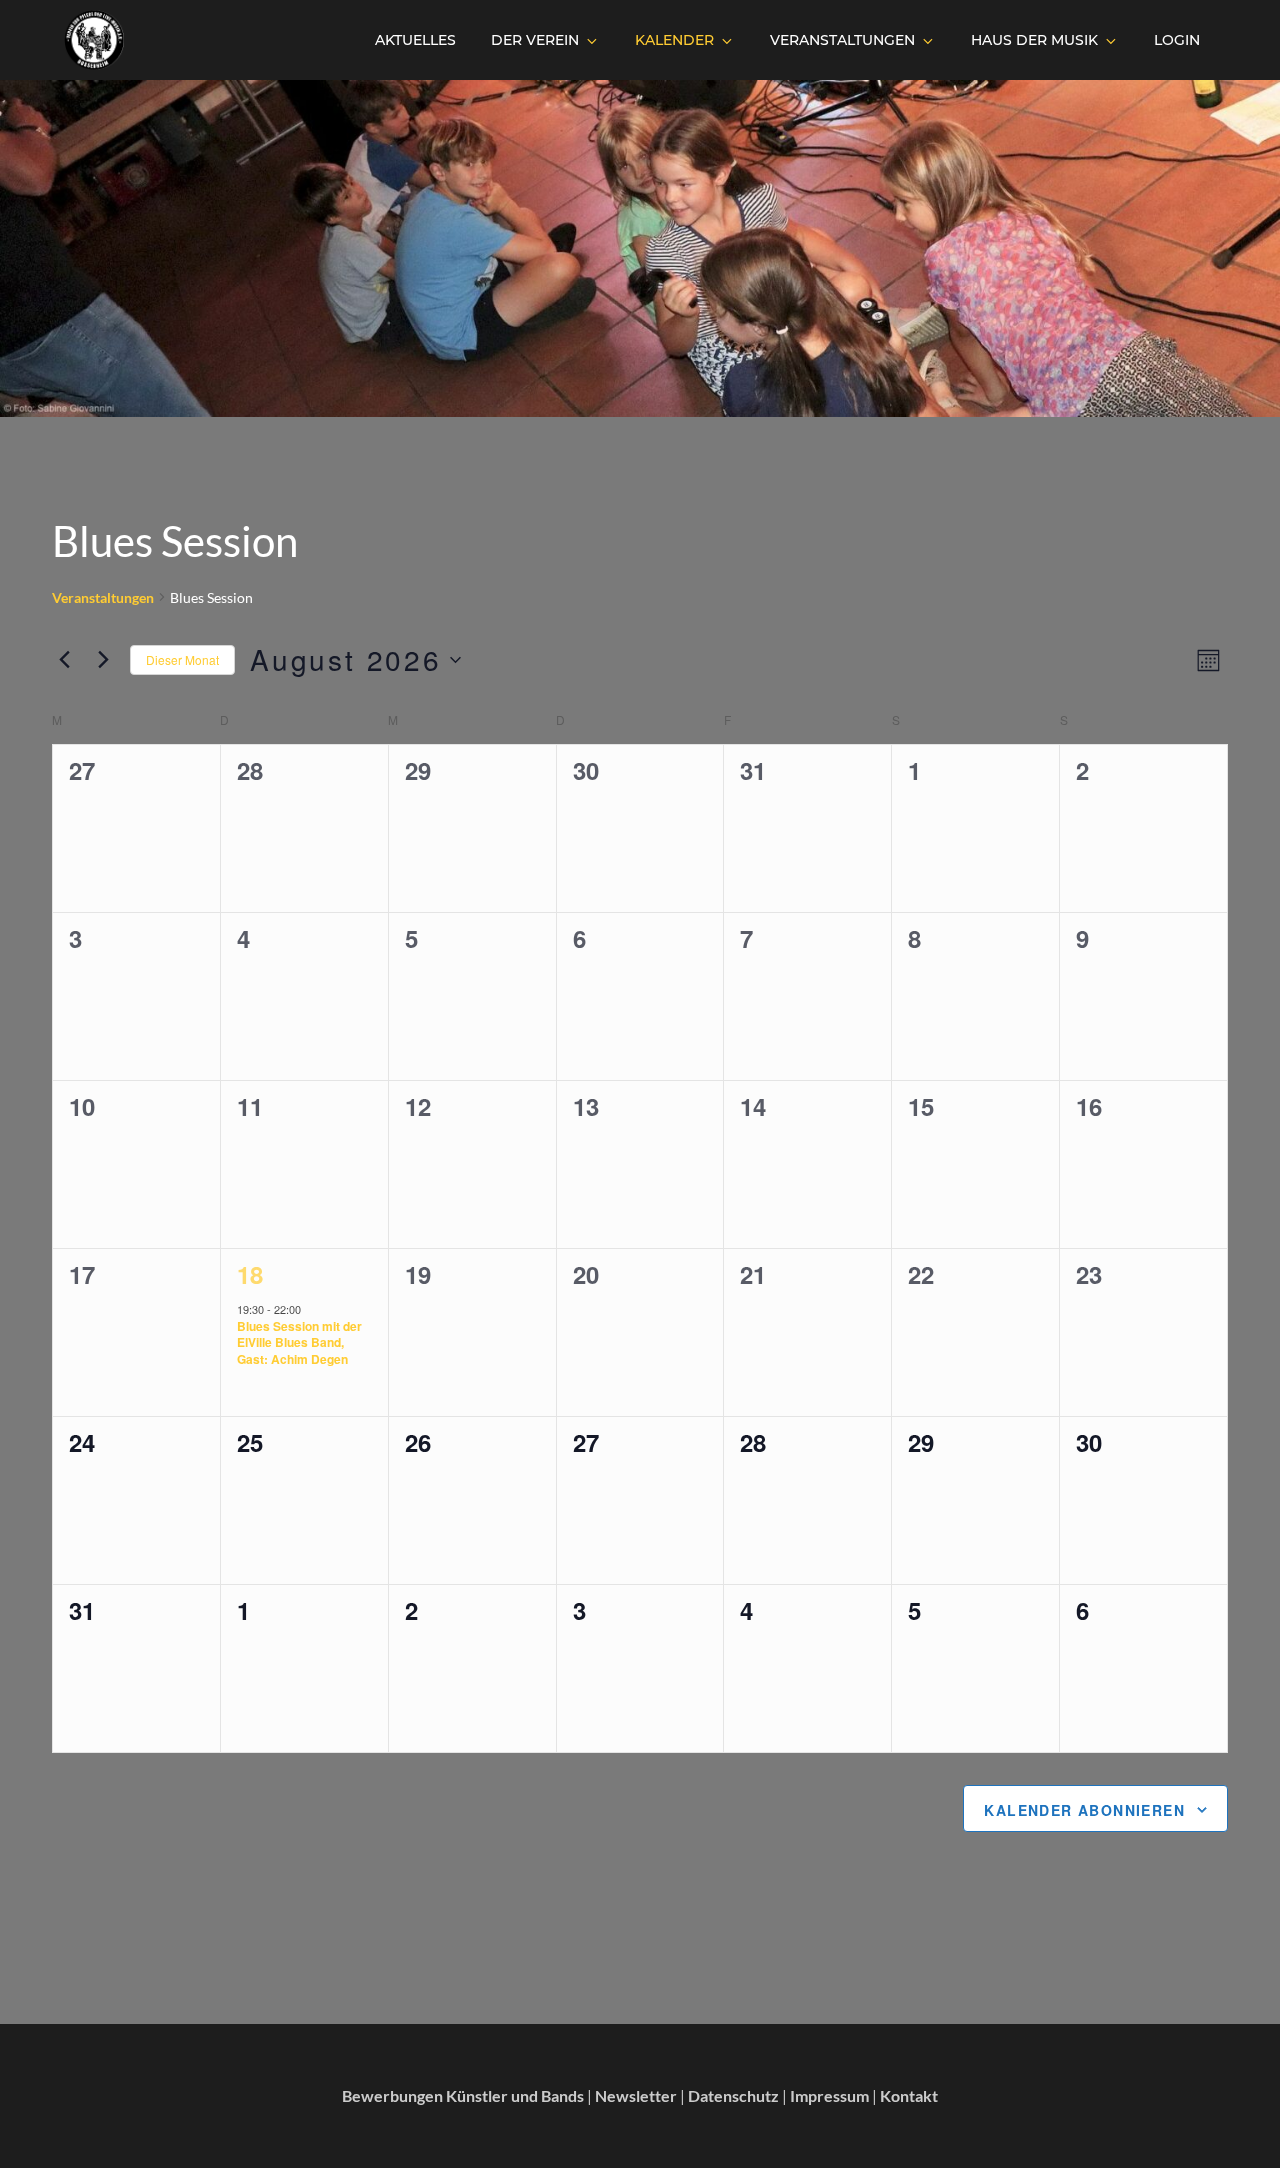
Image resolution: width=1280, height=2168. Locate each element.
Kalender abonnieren (1084, 1810)
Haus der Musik (1034, 40)
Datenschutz (733, 2095)
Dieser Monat (182, 659)
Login (1177, 40)
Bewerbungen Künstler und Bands (463, 2095)
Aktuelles (415, 40)
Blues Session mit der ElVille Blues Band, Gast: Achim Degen (299, 1342)
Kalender (674, 40)
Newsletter (636, 2095)
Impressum (829, 2095)
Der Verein (535, 40)
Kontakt (909, 2095)
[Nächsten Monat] (103, 660)
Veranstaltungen (842, 40)
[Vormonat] (64, 660)
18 (250, 1274)
